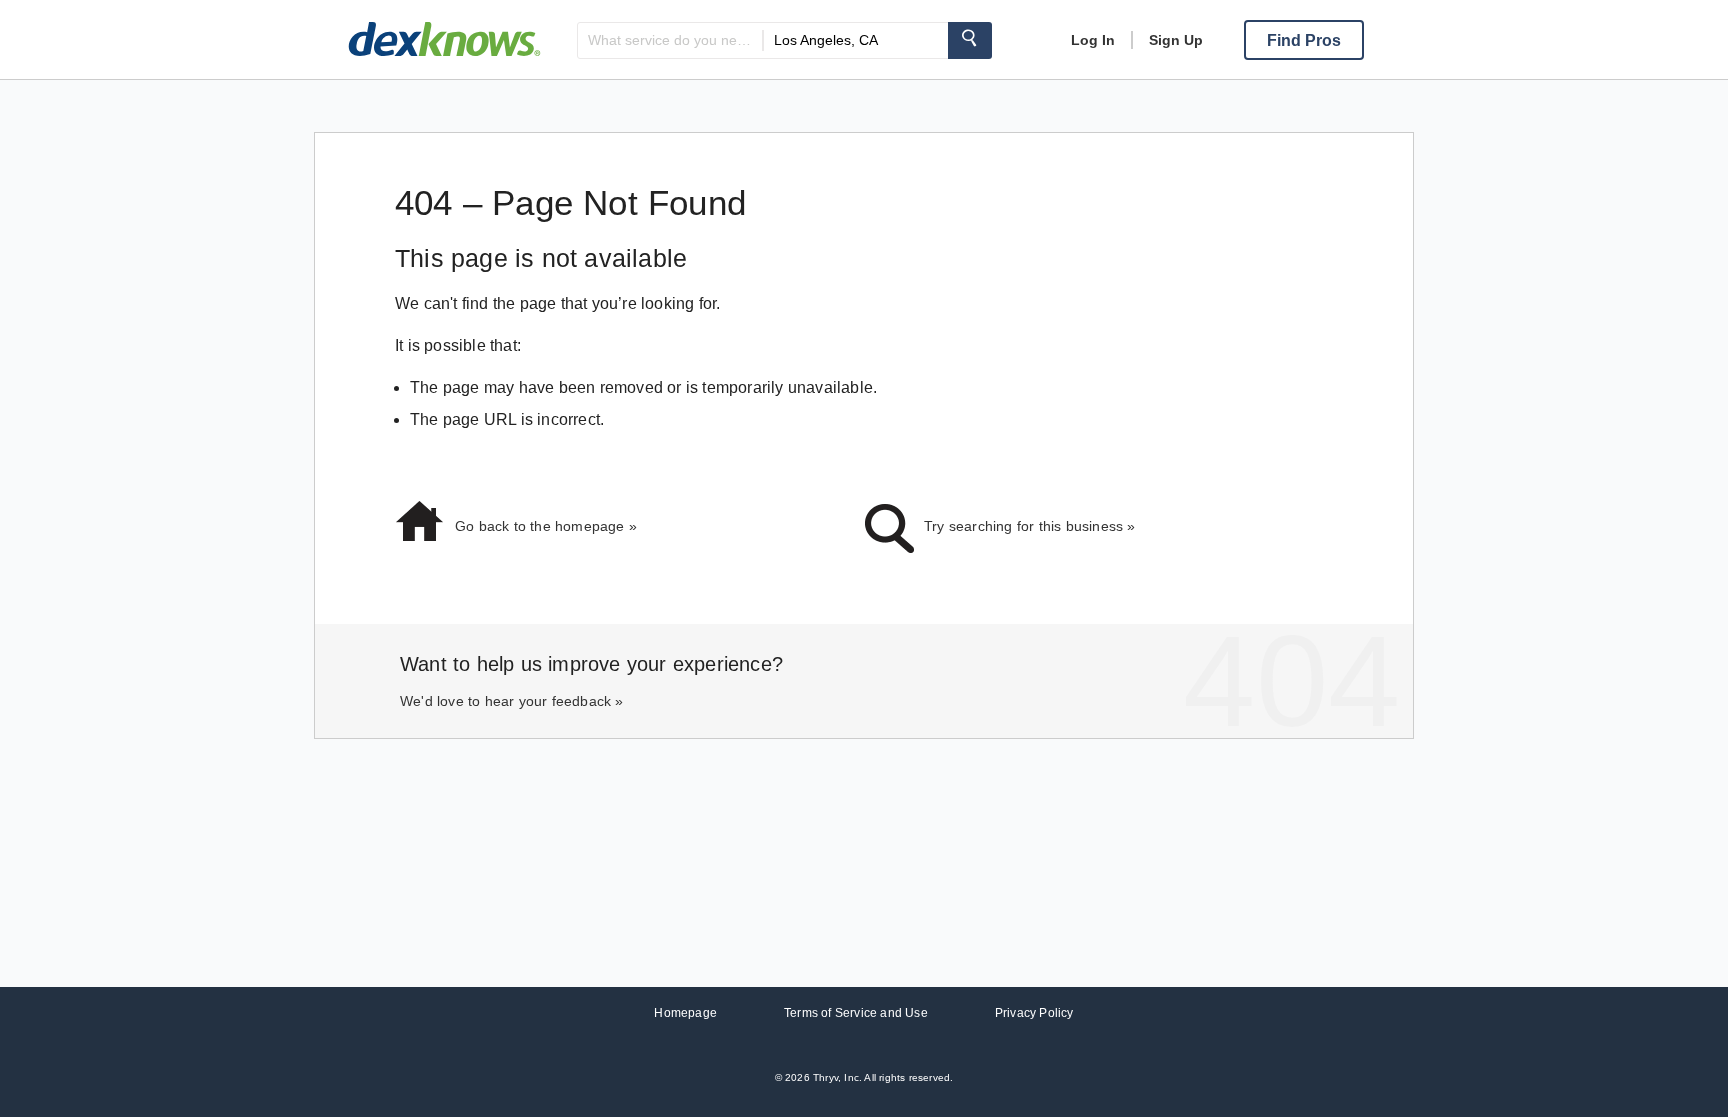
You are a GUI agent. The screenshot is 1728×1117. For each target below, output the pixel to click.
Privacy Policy (1034, 1013)
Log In (1093, 40)
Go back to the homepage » (546, 526)
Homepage (685, 1013)
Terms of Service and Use (856, 1013)
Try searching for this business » (1030, 526)
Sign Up (1176, 40)
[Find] (970, 40)
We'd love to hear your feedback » (512, 701)
